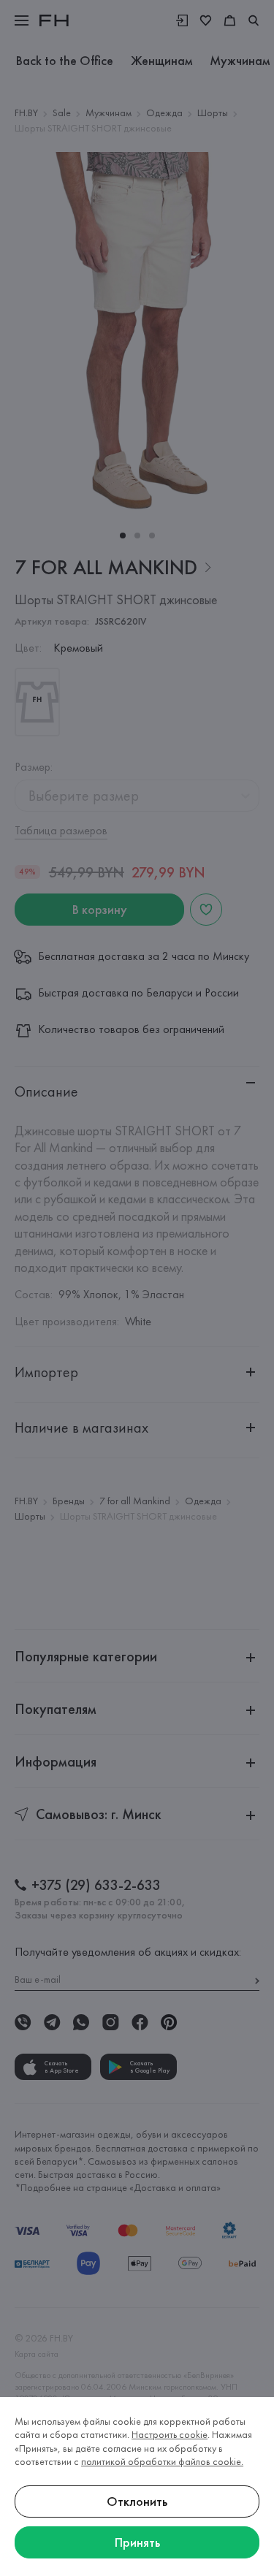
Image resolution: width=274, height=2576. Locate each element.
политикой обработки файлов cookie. (162, 2461)
